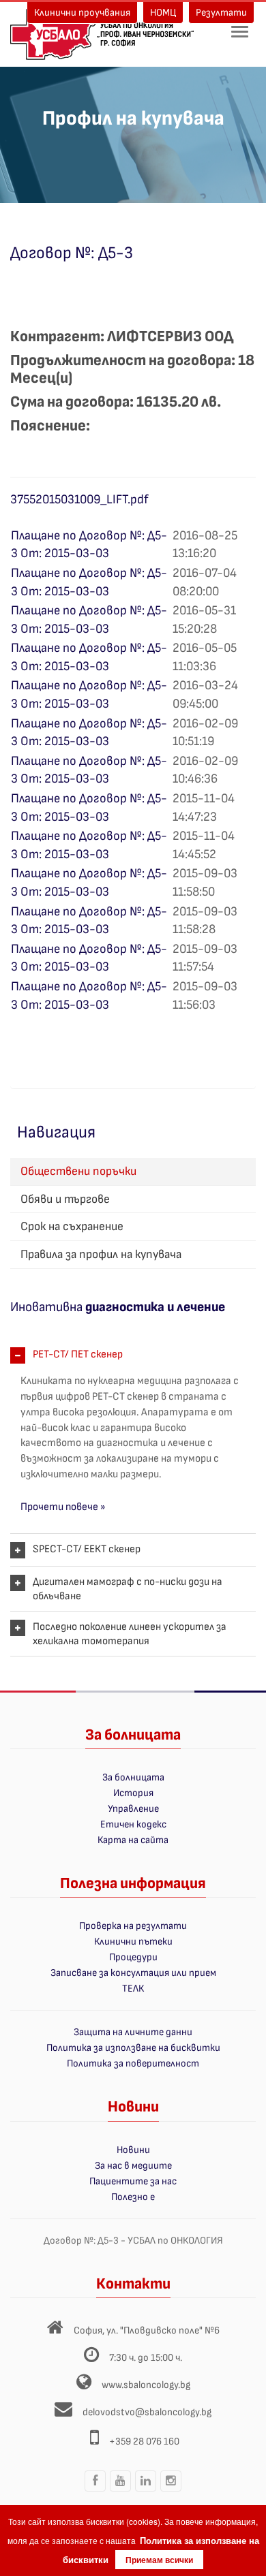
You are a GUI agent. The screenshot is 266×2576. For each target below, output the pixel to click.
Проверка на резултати (133, 1926)
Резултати (221, 13)
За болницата (133, 1777)
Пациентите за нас (133, 2181)
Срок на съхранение (72, 1226)
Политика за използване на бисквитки (133, 2048)
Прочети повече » (63, 1507)
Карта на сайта (133, 1840)
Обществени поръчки (78, 1171)
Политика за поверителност (133, 2063)
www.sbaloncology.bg (146, 2385)
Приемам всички (159, 2560)
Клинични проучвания (82, 13)
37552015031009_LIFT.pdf (79, 500)
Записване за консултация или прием (133, 1973)
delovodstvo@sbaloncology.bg (147, 2412)
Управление (133, 1809)
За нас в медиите (133, 2166)
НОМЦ (163, 13)
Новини (133, 2150)
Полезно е (133, 2197)
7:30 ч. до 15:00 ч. (146, 2358)
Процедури (133, 1957)
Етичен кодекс (133, 1824)
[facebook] (95, 2491)
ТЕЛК (133, 1989)
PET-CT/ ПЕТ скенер (78, 1354)
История (133, 1793)
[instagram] (171, 2491)
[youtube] (121, 2491)
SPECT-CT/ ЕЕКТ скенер (87, 1549)
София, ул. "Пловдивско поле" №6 (147, 2330)
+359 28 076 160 (144, 2441)
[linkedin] (146, 2491)
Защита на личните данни (133, 2032)
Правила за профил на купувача (101, 1254)
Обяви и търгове (65, 1199)
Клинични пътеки (133, 1942)
